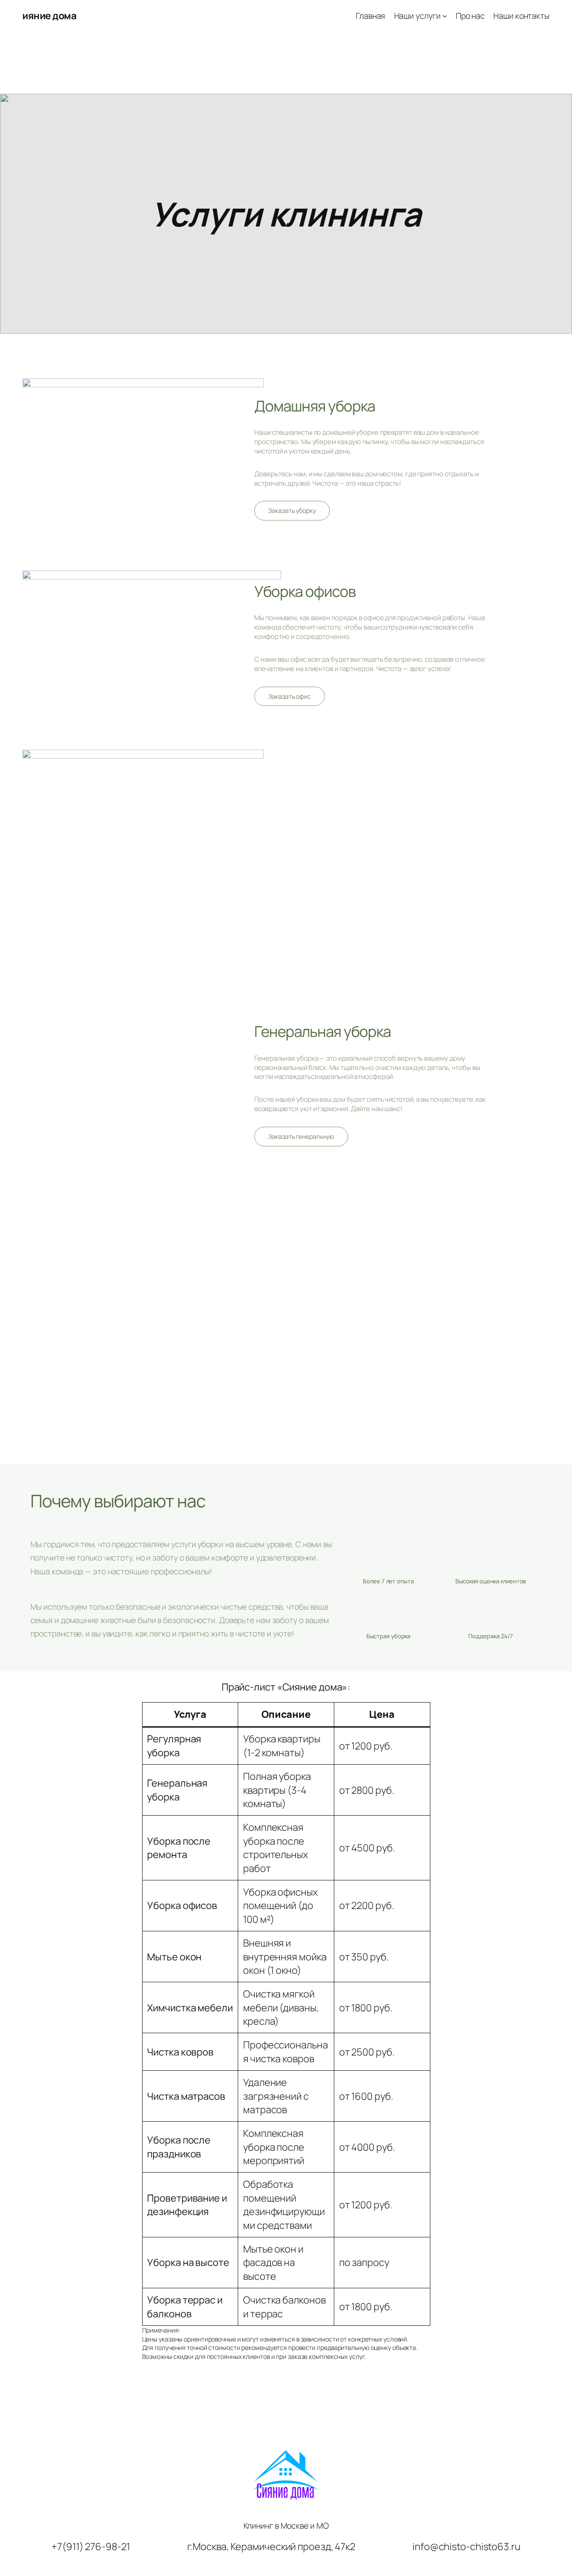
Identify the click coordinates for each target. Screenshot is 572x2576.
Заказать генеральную (301, 1136)
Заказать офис (290, 696)
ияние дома (49, 16)
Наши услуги (417, 16)
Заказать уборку (292, 510)
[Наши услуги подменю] (445, 16)
